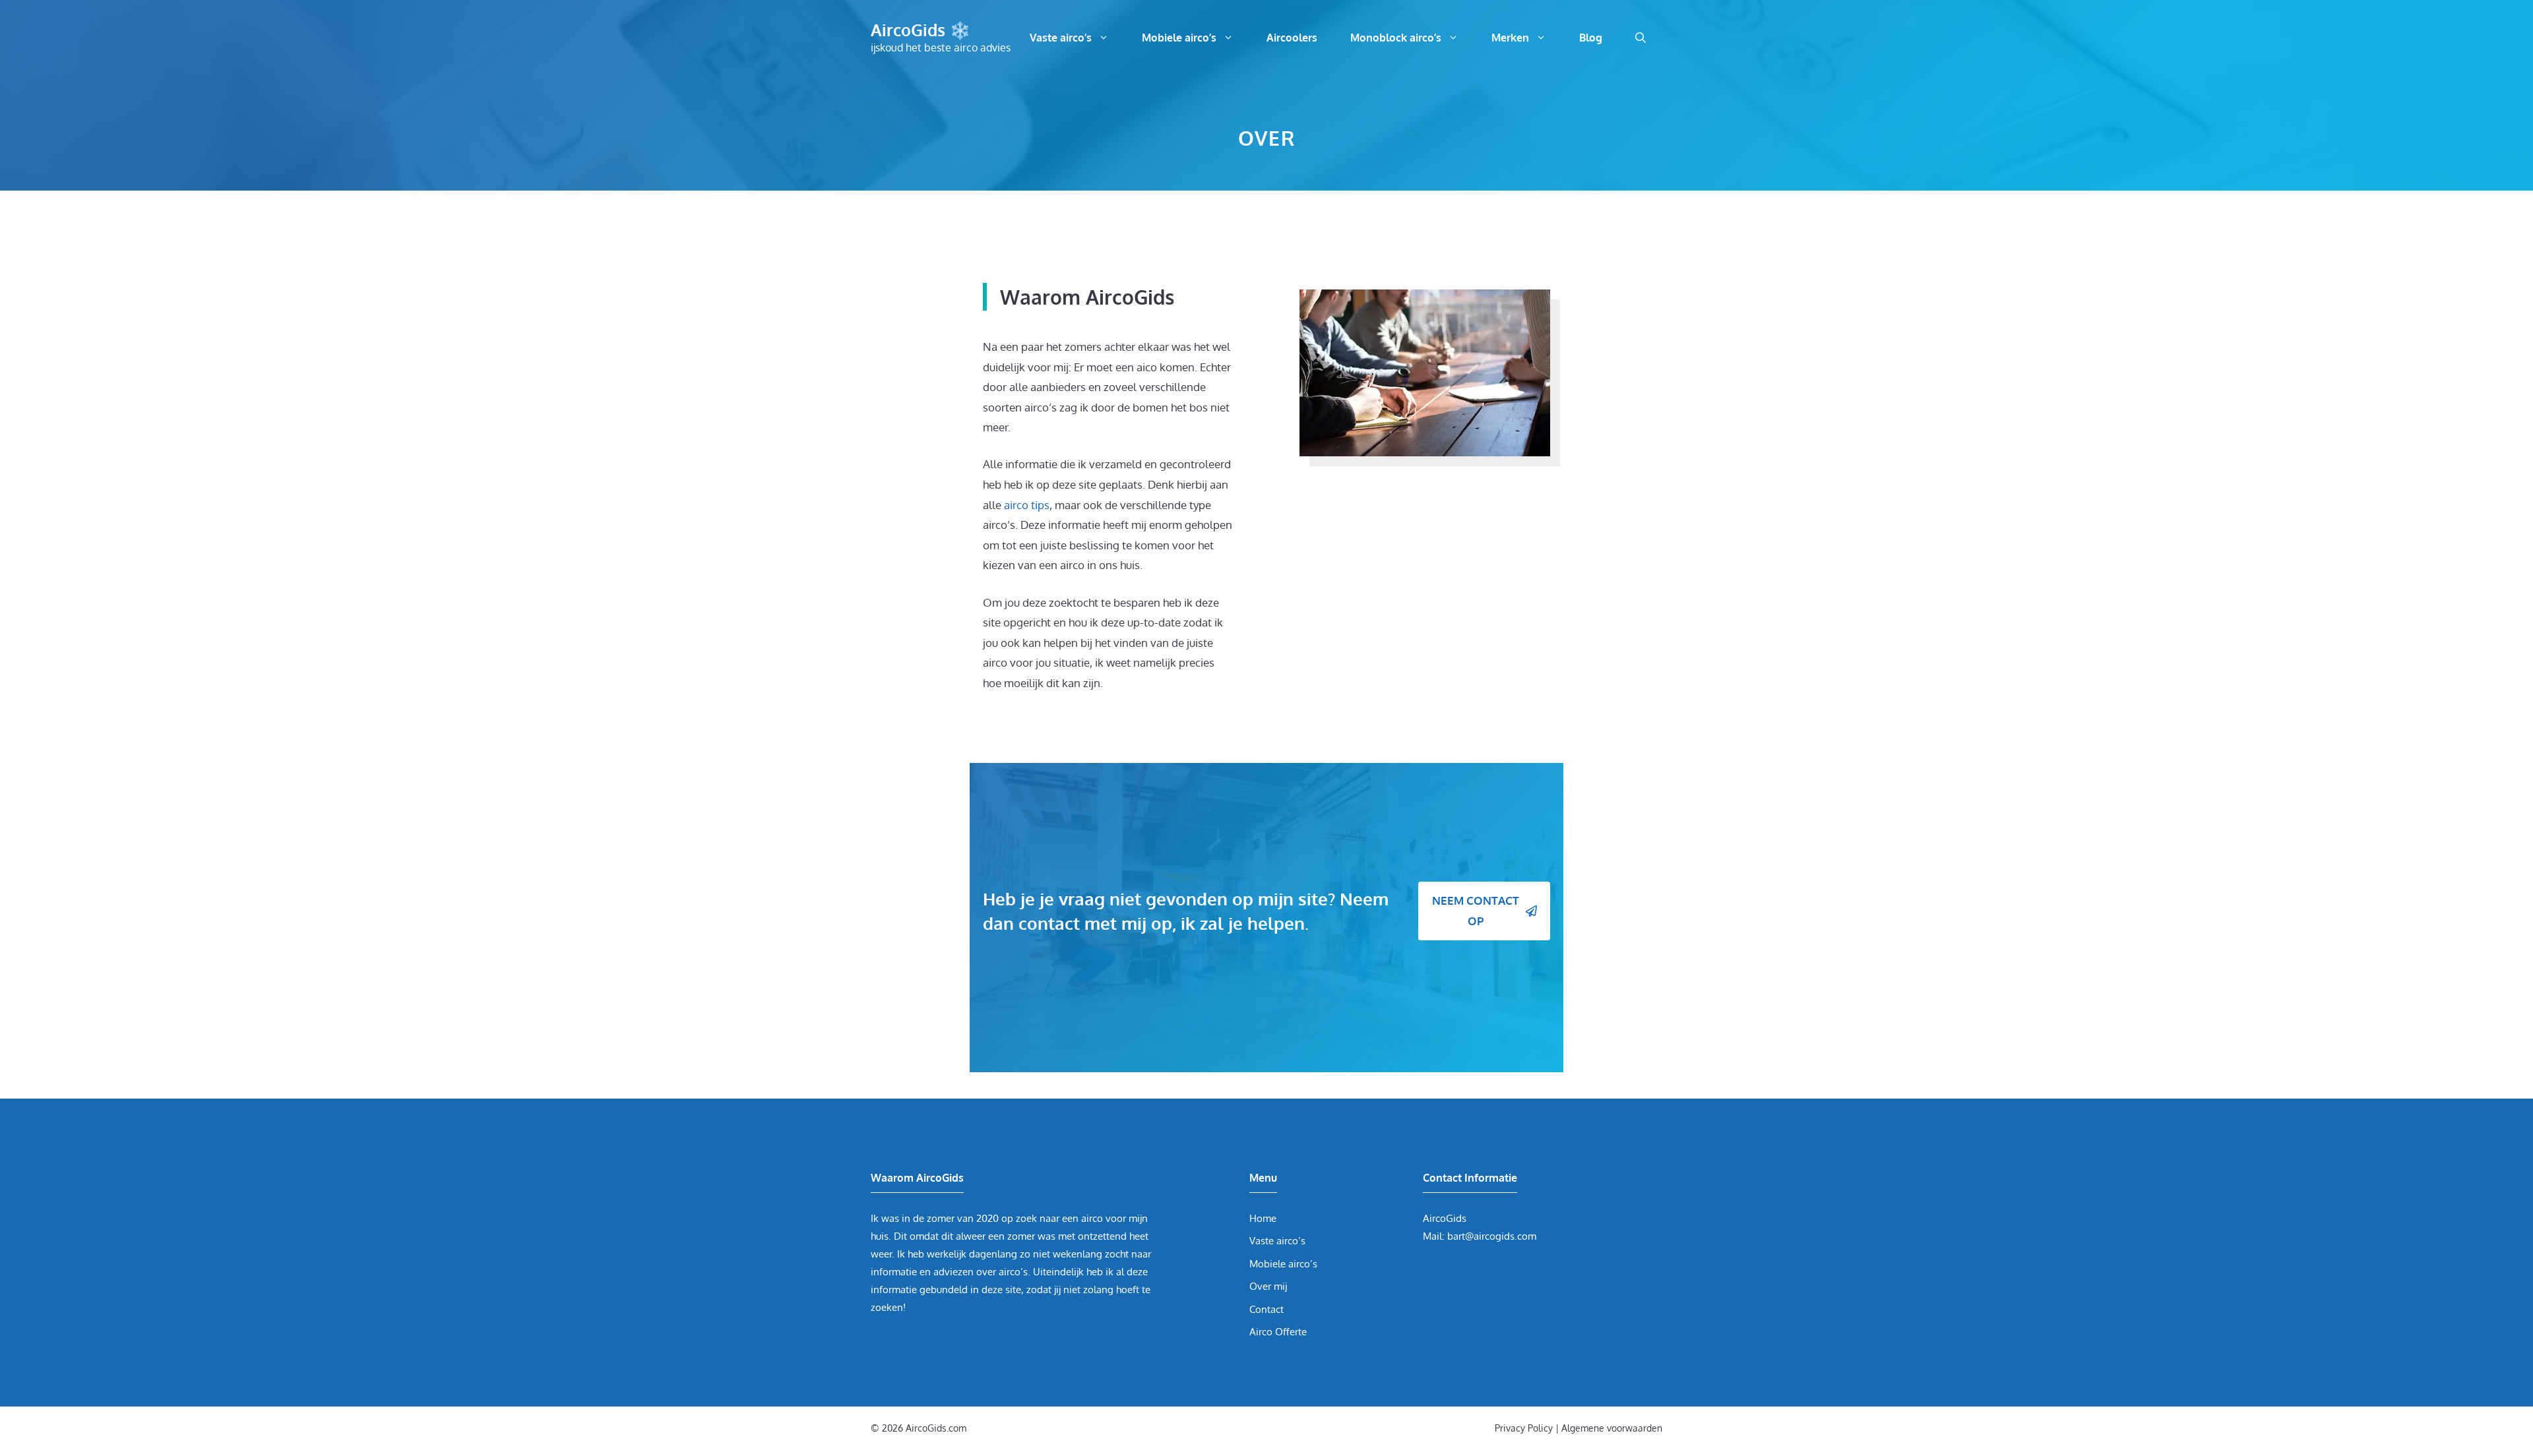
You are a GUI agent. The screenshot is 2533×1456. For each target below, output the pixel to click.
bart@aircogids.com (1492, 1236)
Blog (1591, 38)
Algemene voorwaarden (1612, 1428)
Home (1263, 1218)
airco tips (1027, 505)
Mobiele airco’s (1179, 38)
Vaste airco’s (1061, 38)
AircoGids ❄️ (921, 30)
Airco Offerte (1278, 1332)
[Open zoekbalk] (1641, 38)
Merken (1510, 38)
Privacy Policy (1524, 1428)
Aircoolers (1292, 38)
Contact (1266, 1309)
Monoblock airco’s (1396, 38)
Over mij (1268, 1286)
